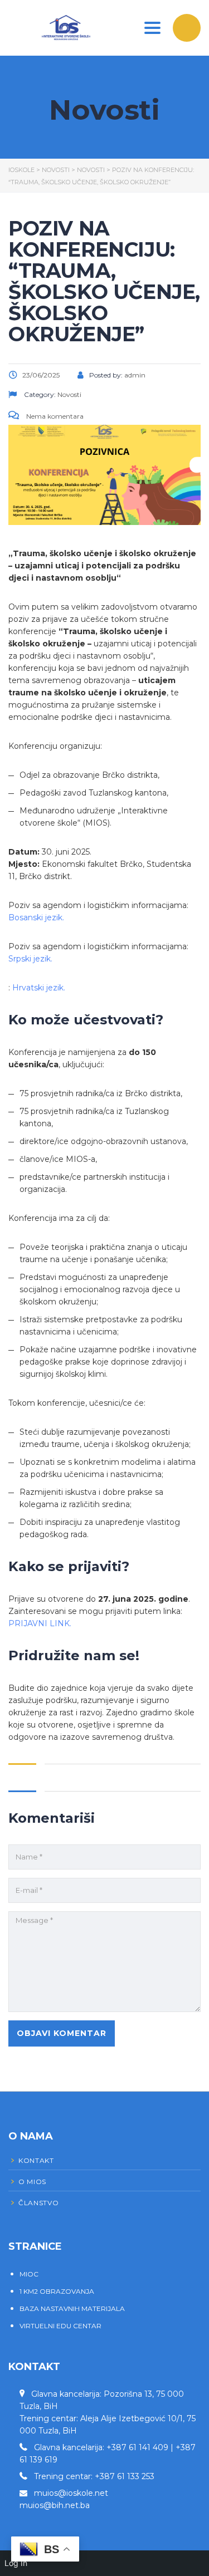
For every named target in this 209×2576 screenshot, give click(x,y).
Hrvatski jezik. (40, 988)
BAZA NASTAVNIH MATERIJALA (72, 2308)
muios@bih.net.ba (55, 2505)
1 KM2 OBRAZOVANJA (57, 2291)
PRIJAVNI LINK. (40, 1623)
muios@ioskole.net (71, 2493)
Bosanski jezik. (36, 917)
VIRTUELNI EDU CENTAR (60, 2326)
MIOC (29, 2274)
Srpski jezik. (30, 959)
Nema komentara (54, 416)
